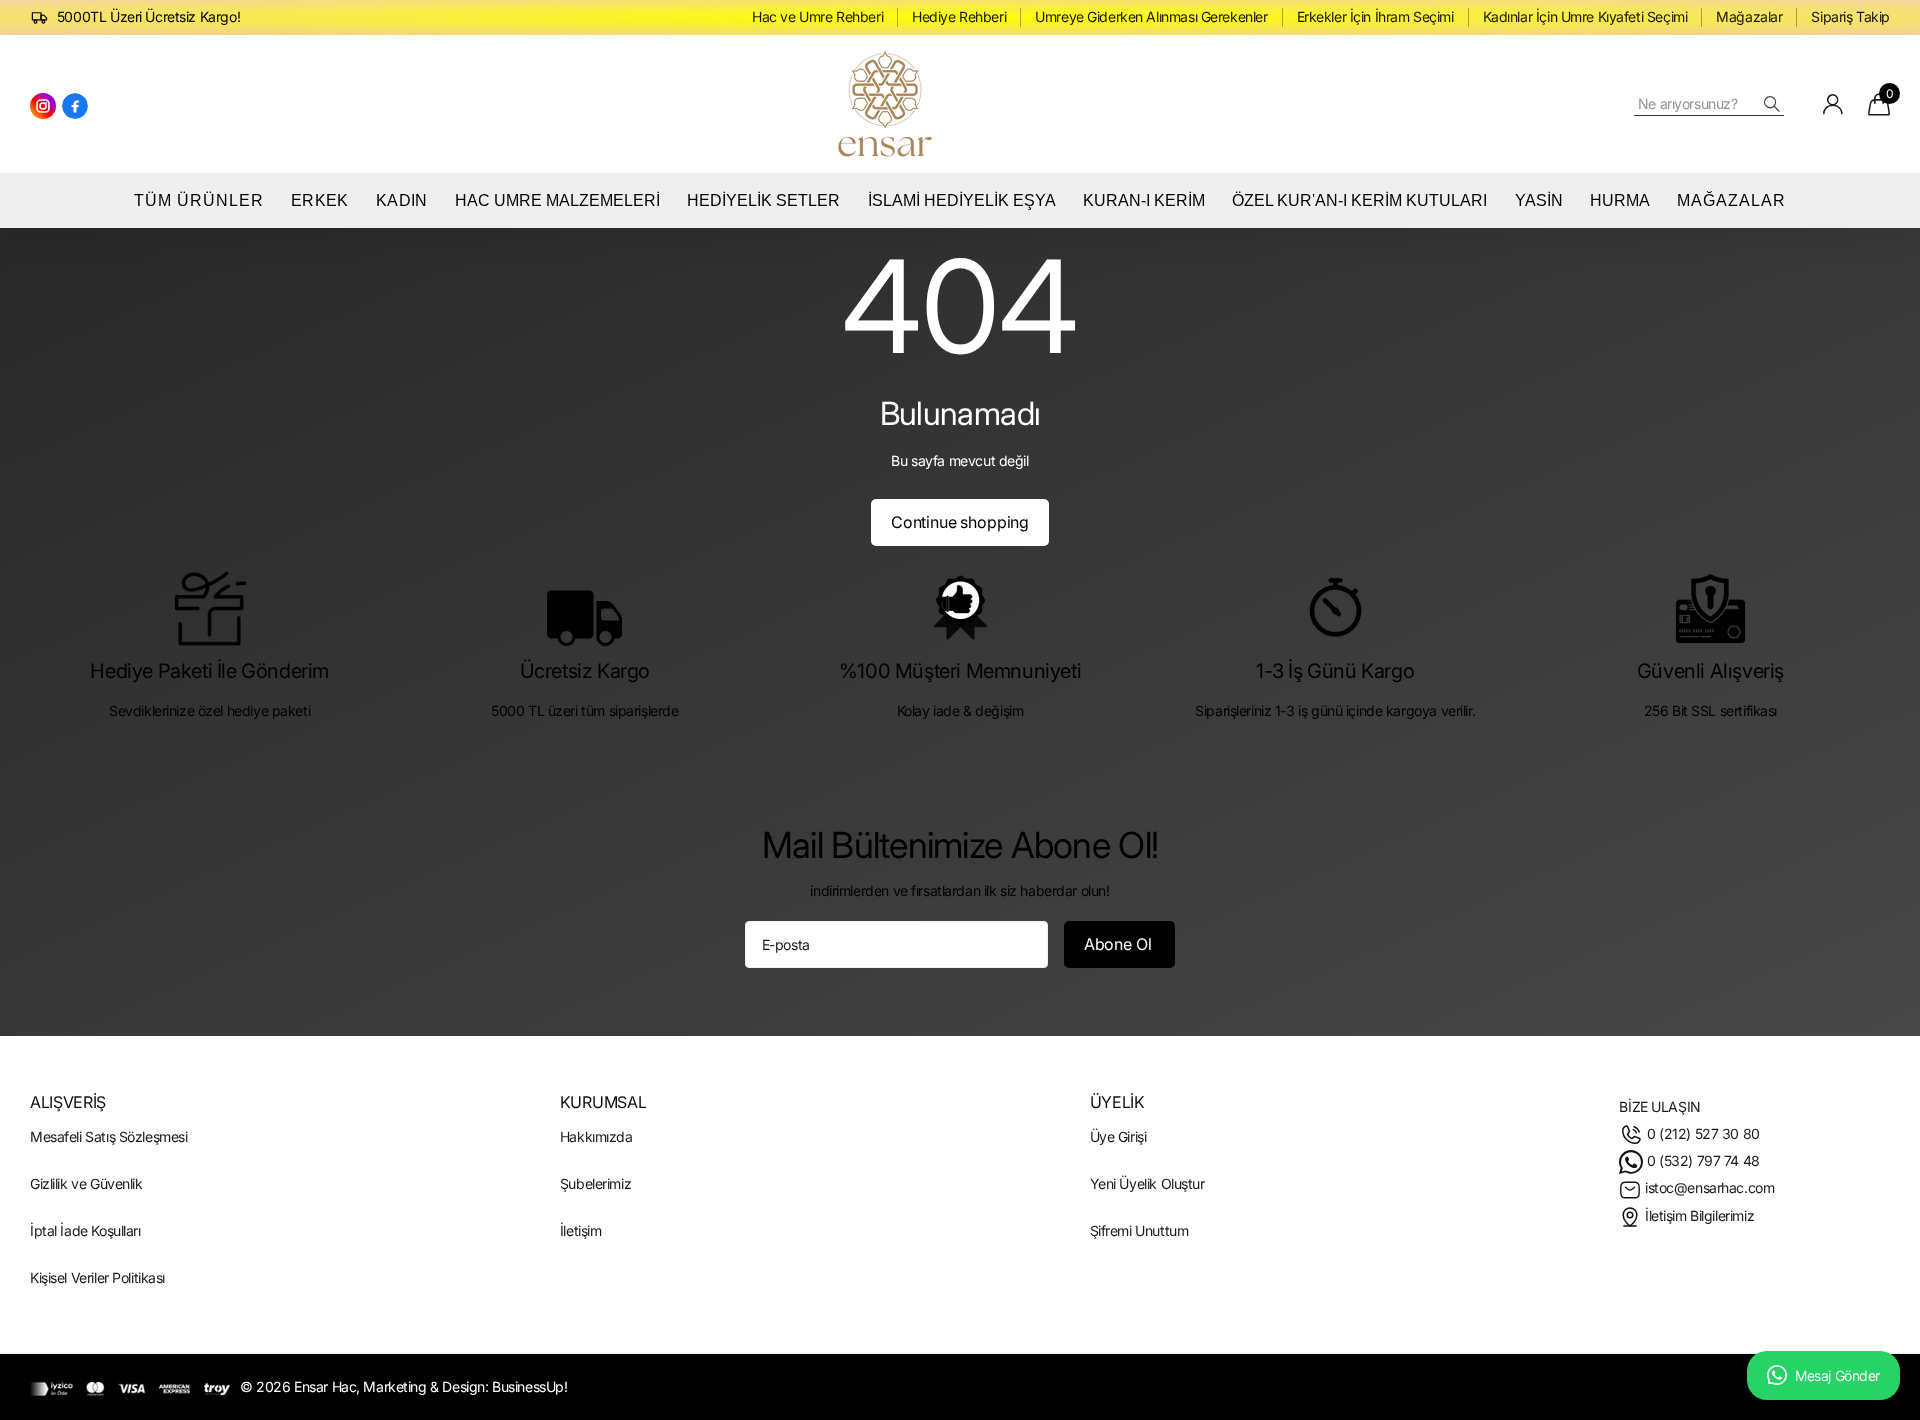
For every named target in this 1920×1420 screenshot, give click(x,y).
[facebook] (75, 105)
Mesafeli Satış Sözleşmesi (108, 1136)
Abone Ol (1120, 943)
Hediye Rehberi (959, 16)
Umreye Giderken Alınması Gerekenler (1151, 16)
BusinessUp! (529, 1386)
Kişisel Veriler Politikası (97, 1277)
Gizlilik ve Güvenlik (86, 1183)
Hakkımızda (596, 1136)
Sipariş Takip (1850, 16)
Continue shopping (960, 521)
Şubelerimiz (595, 1183)
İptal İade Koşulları (85, 1230)
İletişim (581, 1230)
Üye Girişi (1118, 1136)
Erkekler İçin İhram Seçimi (1375, 16)
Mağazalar (1749, 16)
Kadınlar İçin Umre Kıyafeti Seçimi (1585, 16)
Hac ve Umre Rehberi (817, 16)
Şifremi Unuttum (1139, 1230)
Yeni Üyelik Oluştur (1147, 1183)
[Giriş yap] (1833, 103)
